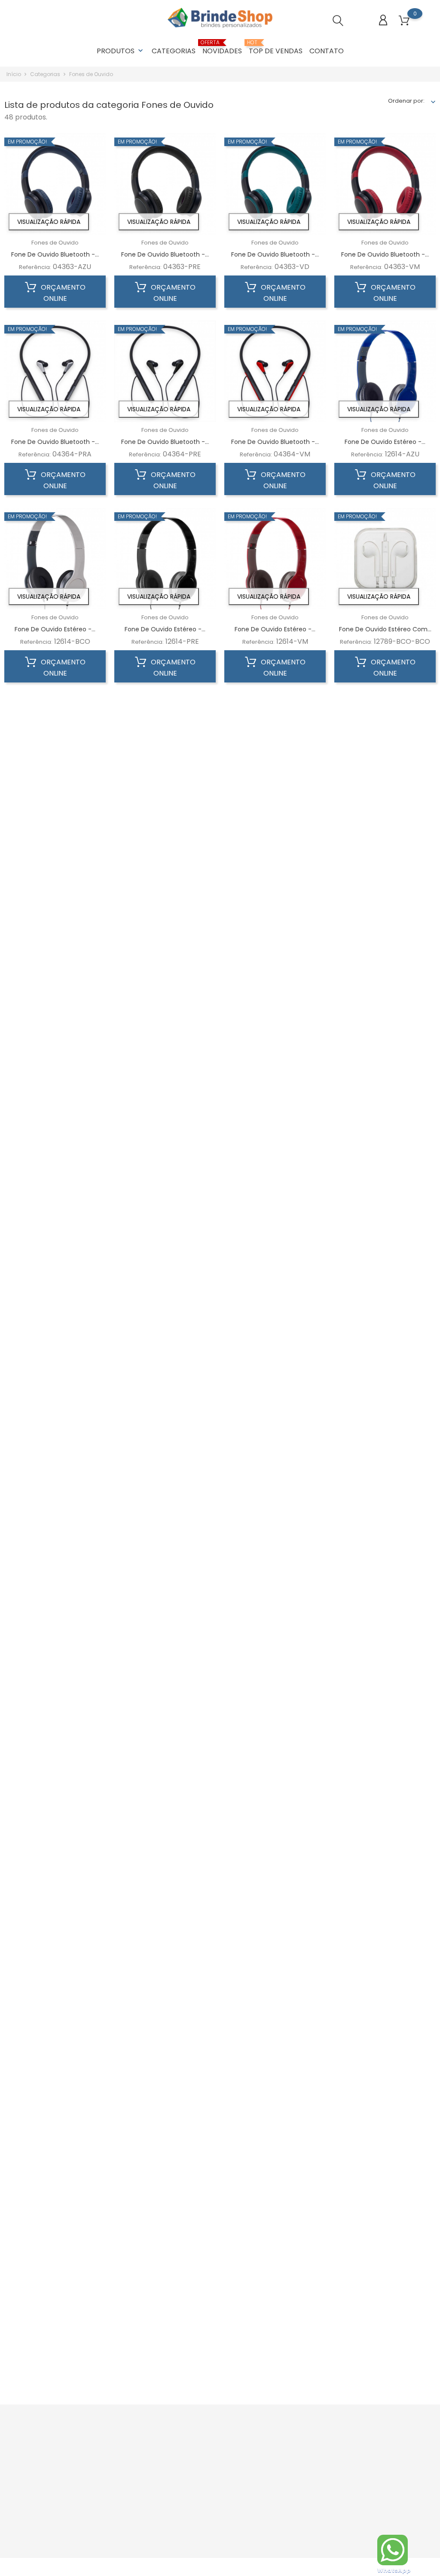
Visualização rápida (49, 222)
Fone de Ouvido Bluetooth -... (55, 254)
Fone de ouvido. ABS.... (275, 1379)
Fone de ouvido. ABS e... (55, 2316)
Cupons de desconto (290, 2501)
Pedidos (272, 2461)
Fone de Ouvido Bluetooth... (275, 1004)
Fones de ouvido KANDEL (275, 2316)
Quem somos (207, 2448)
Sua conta (281, 2430)
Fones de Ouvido (55, 243)
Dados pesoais (282, 2448)
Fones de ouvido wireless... (385, 1661)
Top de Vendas (134, 2483)
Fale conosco (207, 2497)
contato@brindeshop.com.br (55, 2477)
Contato (327, 51)
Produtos (121, 51)
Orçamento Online (62, 293)
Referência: (35, 267)
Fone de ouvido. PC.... (385, 1566)
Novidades (222, 48)
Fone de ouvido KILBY (165, 2036)
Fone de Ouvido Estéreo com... (385, 629)
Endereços (276, 2488)
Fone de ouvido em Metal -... (385, 2316)
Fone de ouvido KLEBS (55, 2036)
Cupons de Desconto (290, 2474)
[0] (404, 21)
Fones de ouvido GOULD (385, 2129)
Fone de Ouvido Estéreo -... (385, 442)
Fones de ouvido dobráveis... (385, 1941)
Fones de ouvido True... (275, 1941)
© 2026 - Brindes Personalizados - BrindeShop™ (71, 2569)
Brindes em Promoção (144, 2448)
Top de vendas (276, 48)
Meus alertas (279, 2514)
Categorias (174, 51)
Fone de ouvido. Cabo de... (385, 1379)
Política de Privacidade (220, 2461)
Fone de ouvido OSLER (275, 2036)
